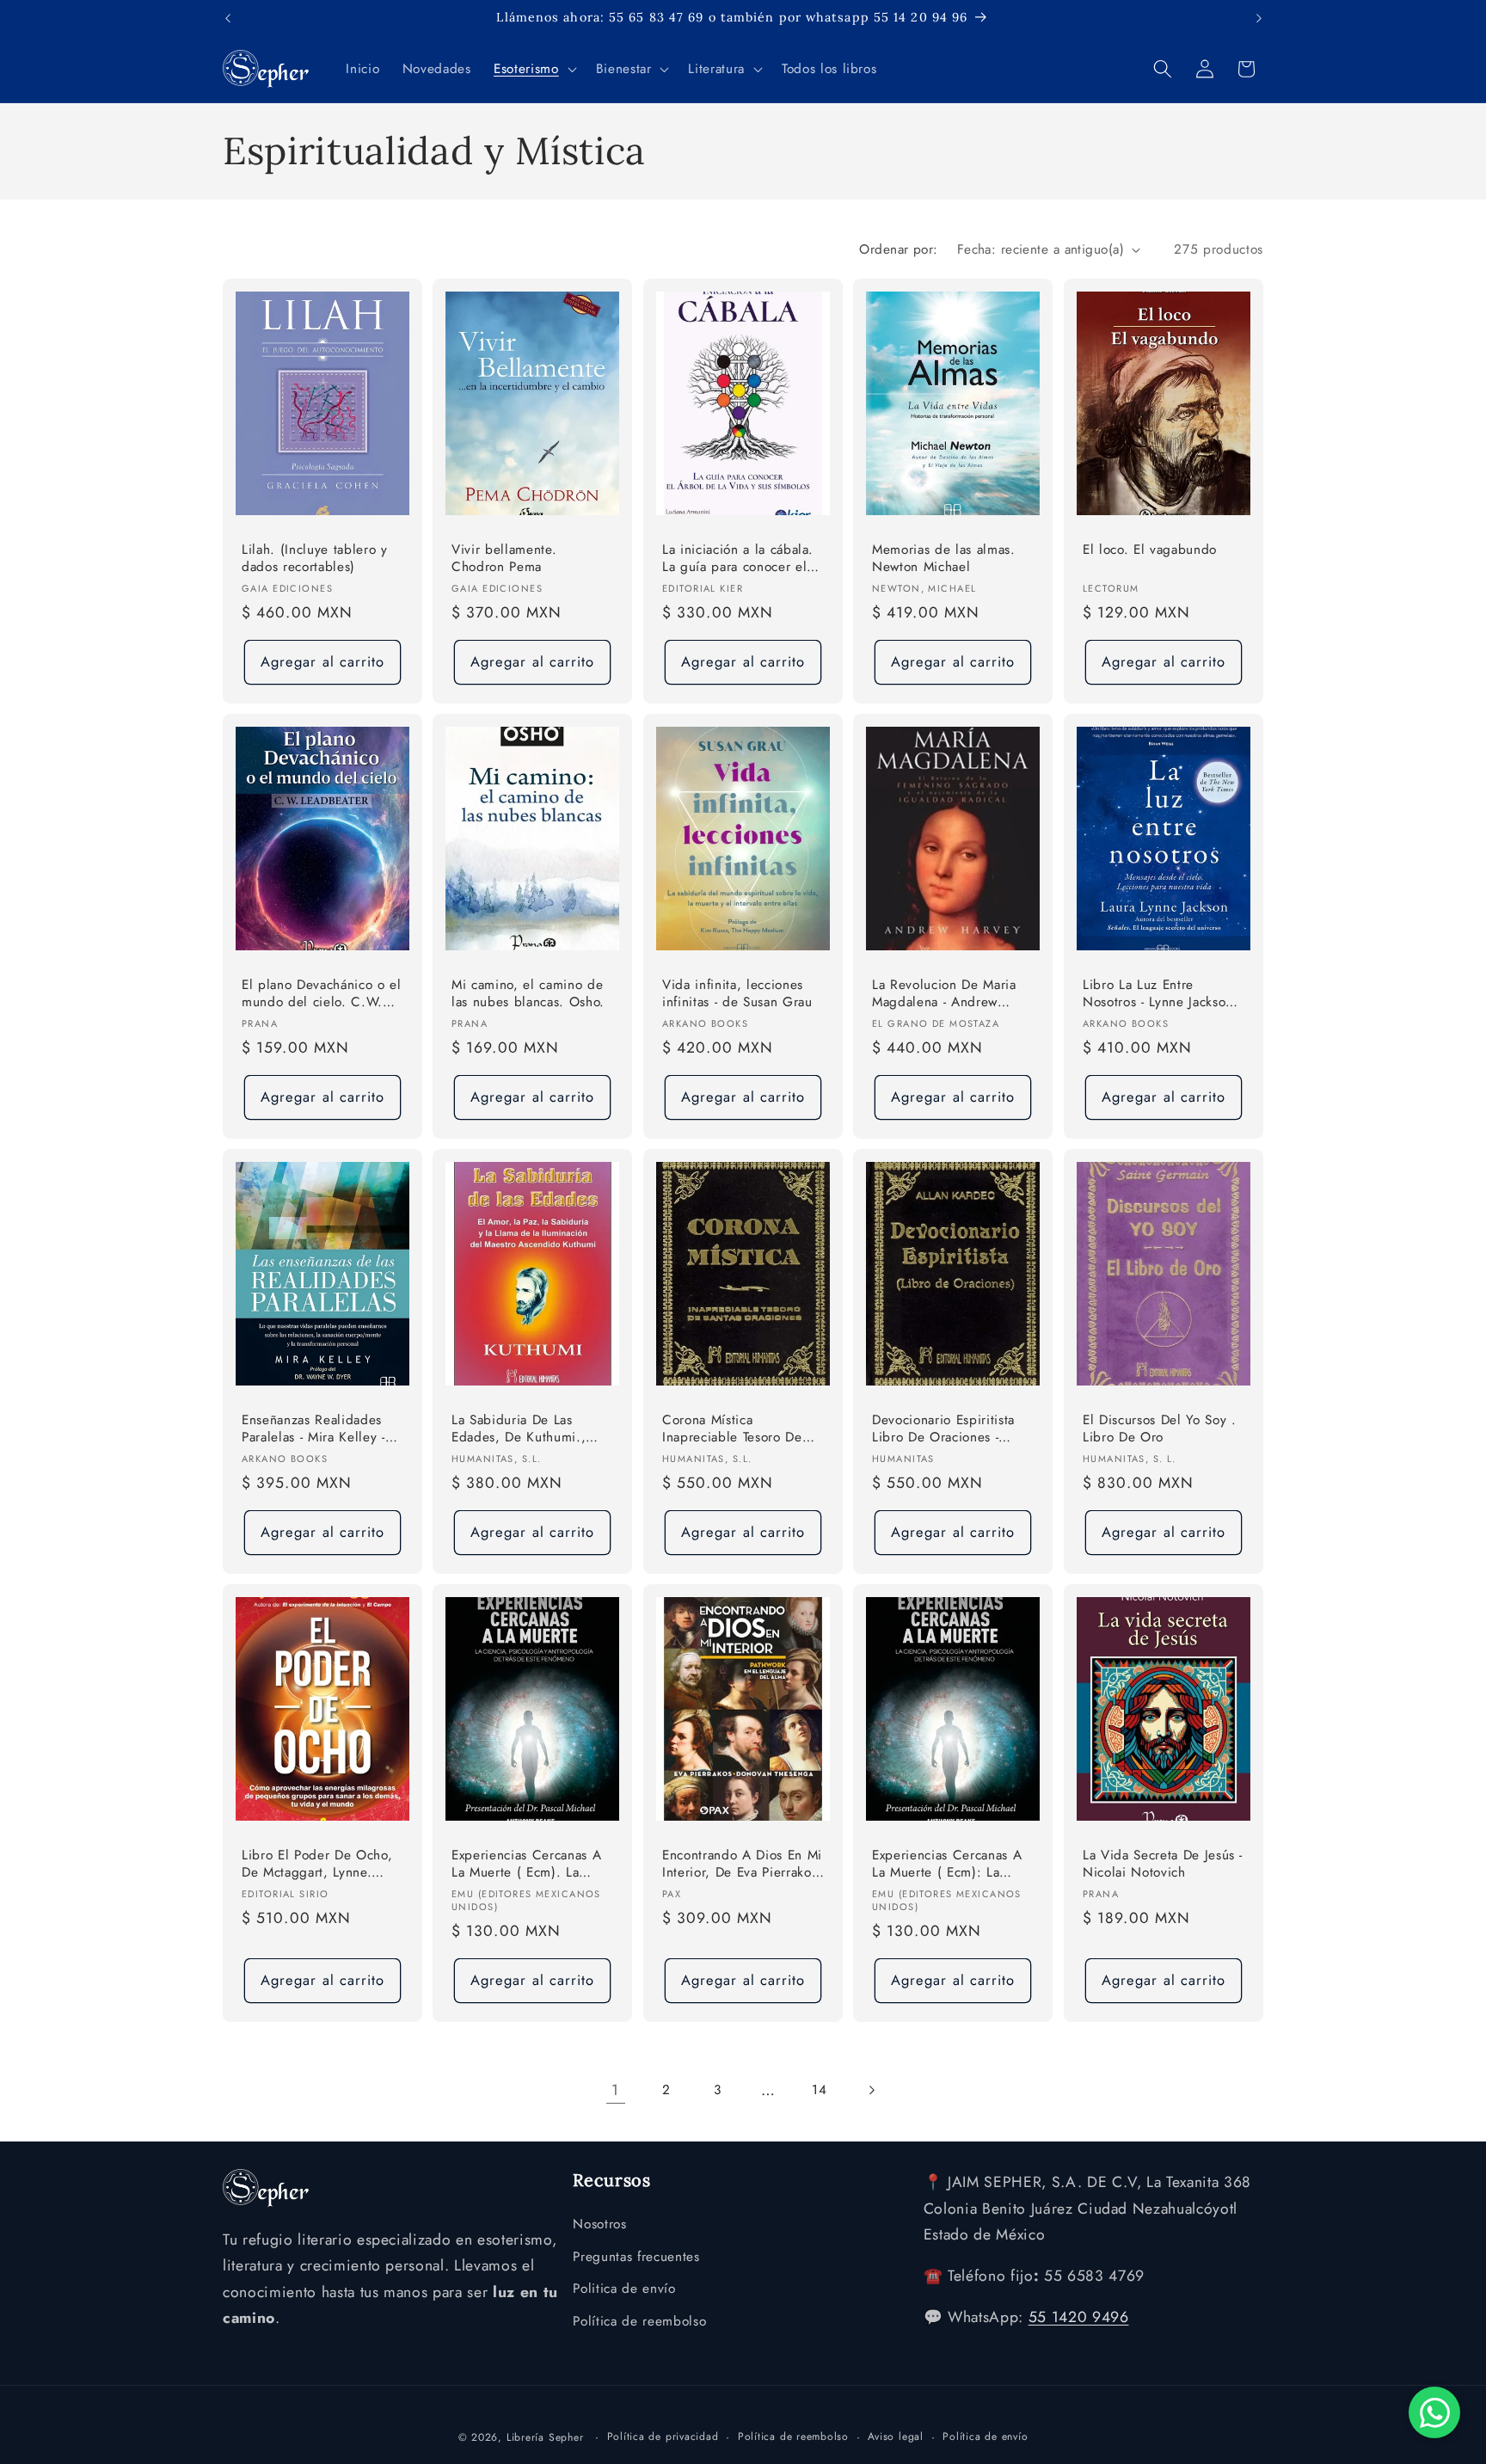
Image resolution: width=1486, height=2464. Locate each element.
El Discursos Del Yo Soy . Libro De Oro (1160, 1429)
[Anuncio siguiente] (1259, 18)
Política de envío (985, 2436)
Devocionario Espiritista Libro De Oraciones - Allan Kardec (943, 1430)
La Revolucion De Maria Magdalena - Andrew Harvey (944, 995)
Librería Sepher (545, 2437)
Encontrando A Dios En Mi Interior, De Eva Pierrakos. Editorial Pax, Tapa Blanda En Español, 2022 (742, 1865)
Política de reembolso (639, 2321)
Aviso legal (895, 2436)
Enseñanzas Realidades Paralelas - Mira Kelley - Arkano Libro (313, 1430)
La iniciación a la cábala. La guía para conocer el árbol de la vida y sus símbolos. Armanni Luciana (738, 559)
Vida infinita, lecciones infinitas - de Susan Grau (737, 994)
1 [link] (615, 2090)
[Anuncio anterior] (228, 18)
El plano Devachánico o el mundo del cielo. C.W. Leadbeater (322, 995)
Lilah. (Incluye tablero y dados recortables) (315, 559)
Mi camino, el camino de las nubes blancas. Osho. (528, 994)
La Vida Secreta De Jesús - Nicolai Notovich (1163, 1864)
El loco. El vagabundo (1150, 550)
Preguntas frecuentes (636, 2257)
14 (819, 2090)
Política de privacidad (663, 2436)
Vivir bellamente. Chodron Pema (504, 559)
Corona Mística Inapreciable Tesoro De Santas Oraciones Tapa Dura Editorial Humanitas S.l (738, 1430)
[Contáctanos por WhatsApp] (1434, 2412)
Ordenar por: (898, 249)
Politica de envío (624, 2289)
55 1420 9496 (1079, 2317)
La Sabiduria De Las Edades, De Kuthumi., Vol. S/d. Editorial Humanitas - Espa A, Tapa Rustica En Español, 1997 (529, 1430)
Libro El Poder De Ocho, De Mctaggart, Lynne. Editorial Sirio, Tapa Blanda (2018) (317, 1865)
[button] (533, 69)
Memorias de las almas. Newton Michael (944, 559)
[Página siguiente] (870, 2090)
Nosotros (599, 2224)
